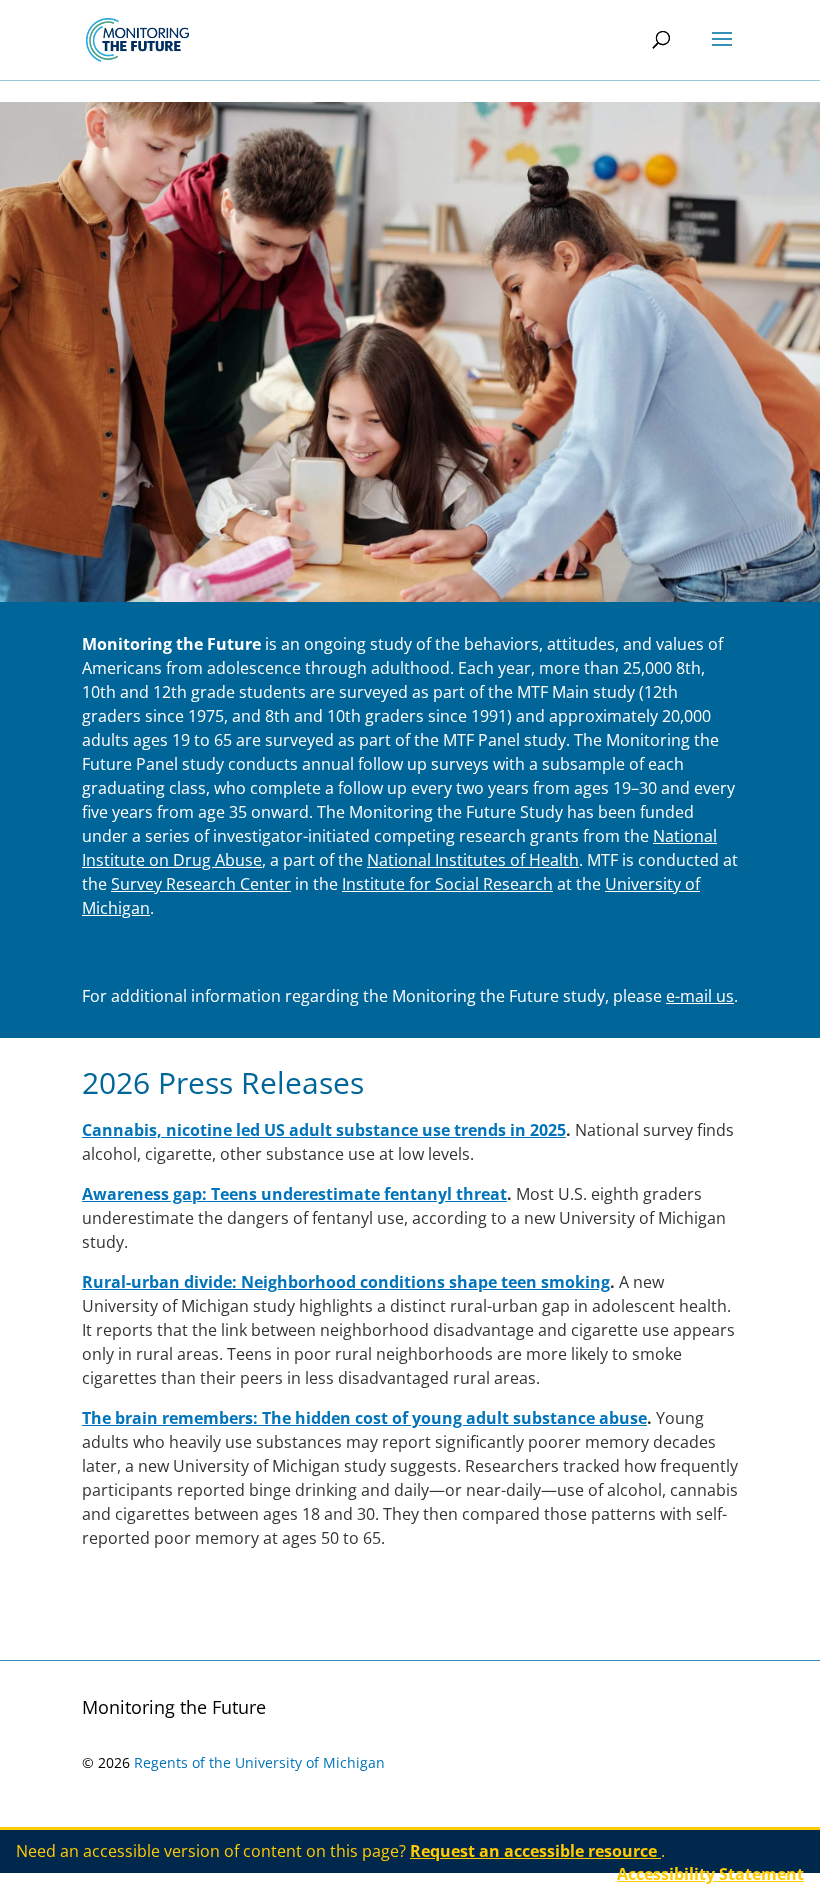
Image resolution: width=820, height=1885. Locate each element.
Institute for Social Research (447, 884)
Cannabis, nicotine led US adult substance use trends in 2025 (324, 1130)
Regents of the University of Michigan (259, 1762)
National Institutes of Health (473, 860)
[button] (722, 52)
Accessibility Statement (710, 1874)
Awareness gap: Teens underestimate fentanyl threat (294, 1194)
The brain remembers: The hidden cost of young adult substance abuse (364, 1418)
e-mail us (700, 996)
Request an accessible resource (535, 1851)
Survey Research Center (201, 884)
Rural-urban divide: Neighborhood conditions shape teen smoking (346, 1282)
